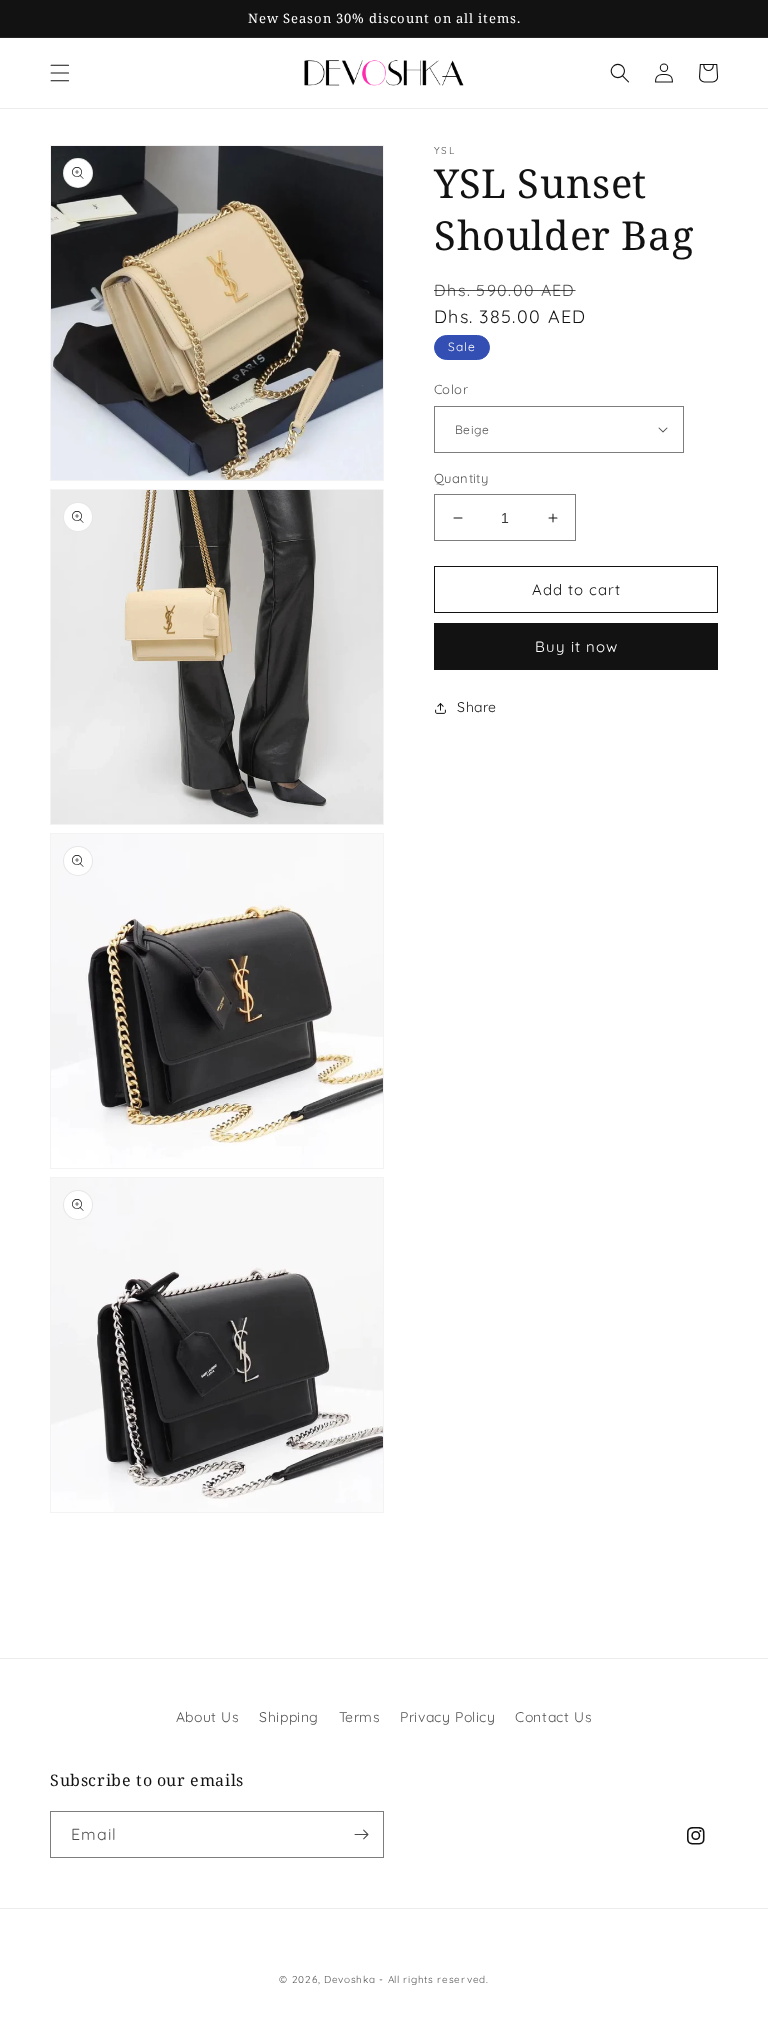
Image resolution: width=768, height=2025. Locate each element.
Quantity (461, 478)
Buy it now (576, 646)
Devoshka (350, 1979)
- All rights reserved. (433, 1979)
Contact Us (553, 1717)
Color (451, 389)
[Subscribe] (361, 1834)
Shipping (289, 1717)
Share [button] (477, 707)
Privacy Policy (447, 1717)
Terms (360, 1717)
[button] (60, 73)
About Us (208, 1717)
